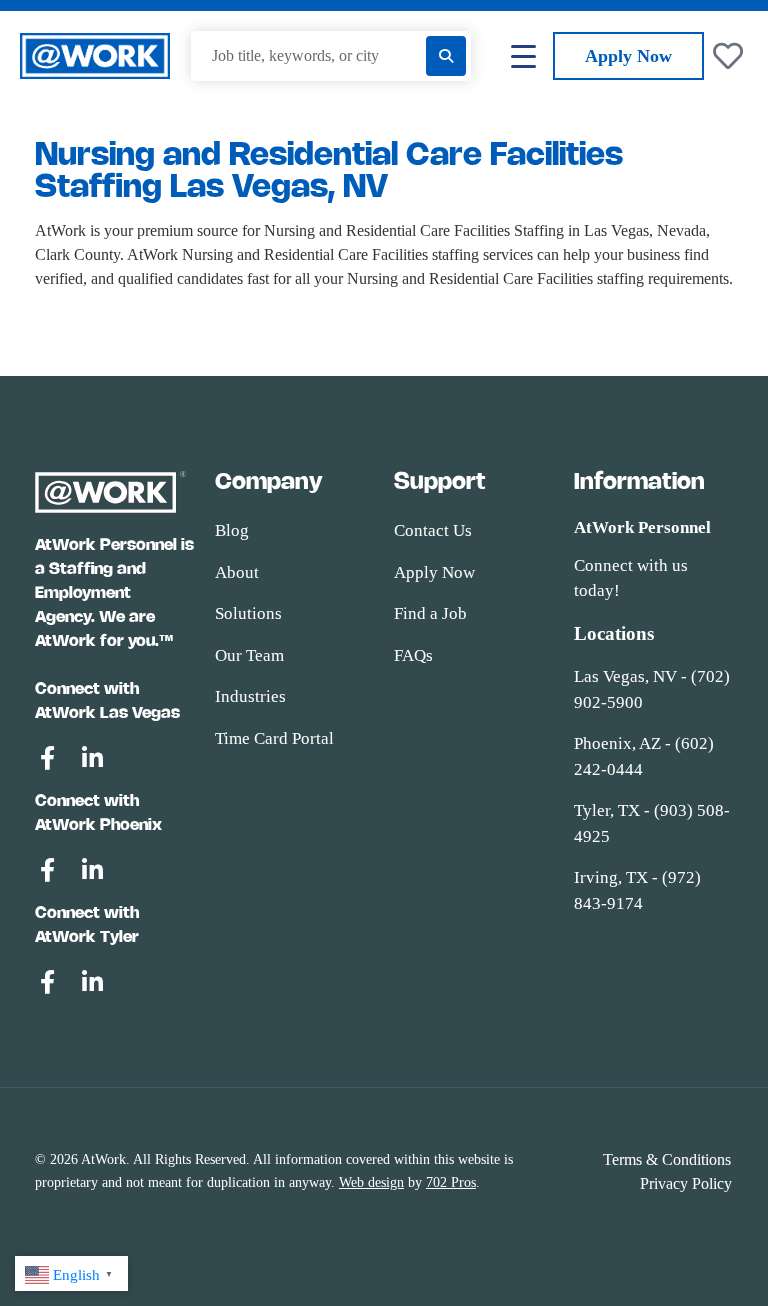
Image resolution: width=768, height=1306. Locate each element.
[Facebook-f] (47, 758)
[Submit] (446, 56)
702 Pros (451, 1182)
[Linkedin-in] (92, 758)
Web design (371, 1182)
